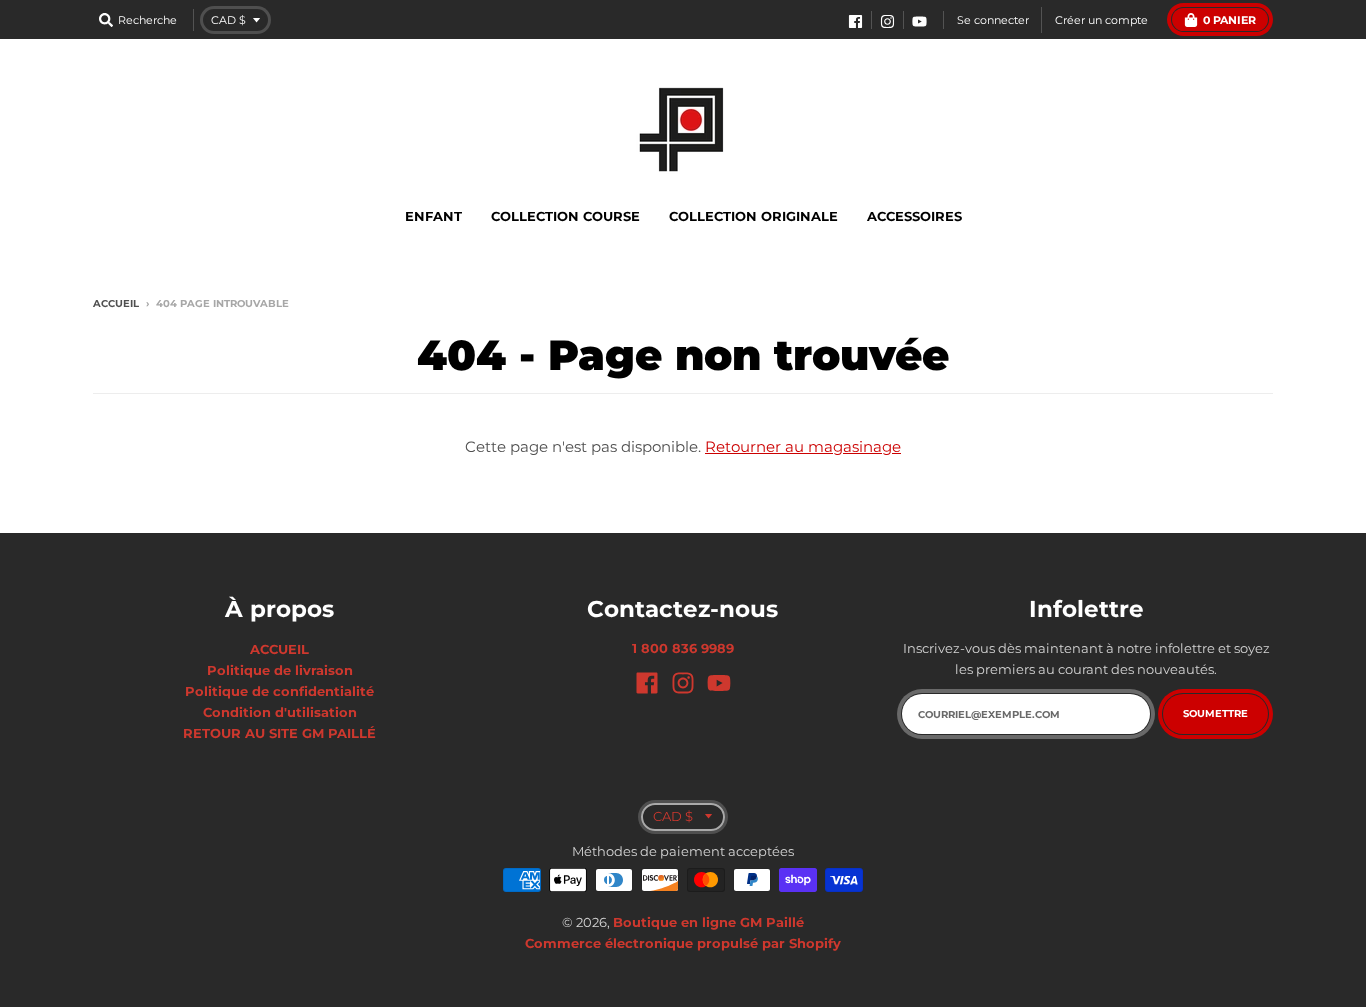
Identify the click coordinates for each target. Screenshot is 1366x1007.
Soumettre (1215, 713)
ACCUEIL (279, 649)
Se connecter (993, 20)
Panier (1229, 20)
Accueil (116, 303)
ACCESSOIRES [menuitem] (914, 216)
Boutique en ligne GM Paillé (708, 922)
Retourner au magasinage (803, 446)
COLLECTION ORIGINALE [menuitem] (753, 216)
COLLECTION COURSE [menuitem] (565, 216)
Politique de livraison (280, 670)
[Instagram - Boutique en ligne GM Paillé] (887, 21)
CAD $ (228, 20)
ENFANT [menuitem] (433, 216)
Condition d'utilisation (280, 712)
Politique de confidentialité (279, 691)
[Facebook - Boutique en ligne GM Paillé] (855, 21)
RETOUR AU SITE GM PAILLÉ (279, 733)
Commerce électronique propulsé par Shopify (683, 943)
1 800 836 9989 (683, 648)
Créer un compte (1101, 20)
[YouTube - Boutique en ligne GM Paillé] (919, 21)
